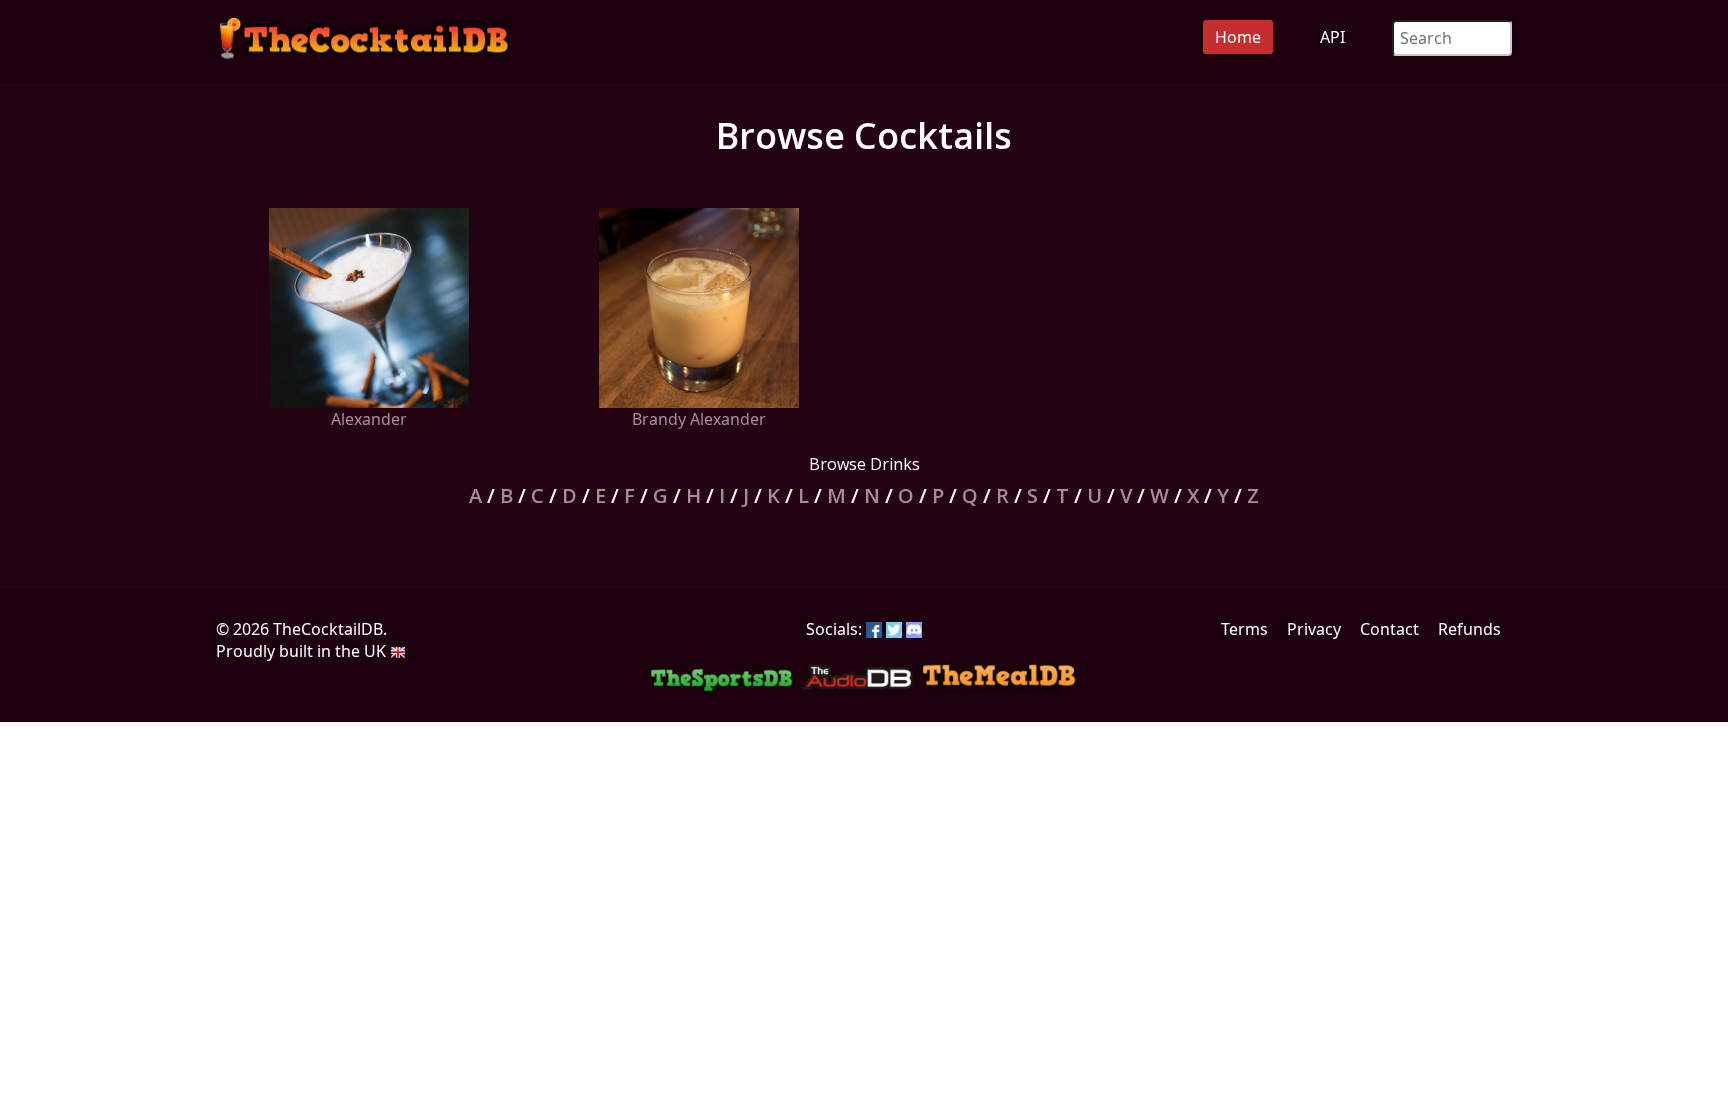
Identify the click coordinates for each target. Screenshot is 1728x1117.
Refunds (1469, 629)
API (1332, 37)
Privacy (1314, 629)
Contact (1389, 629)
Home (1238, 37)
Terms (1244, 629)
